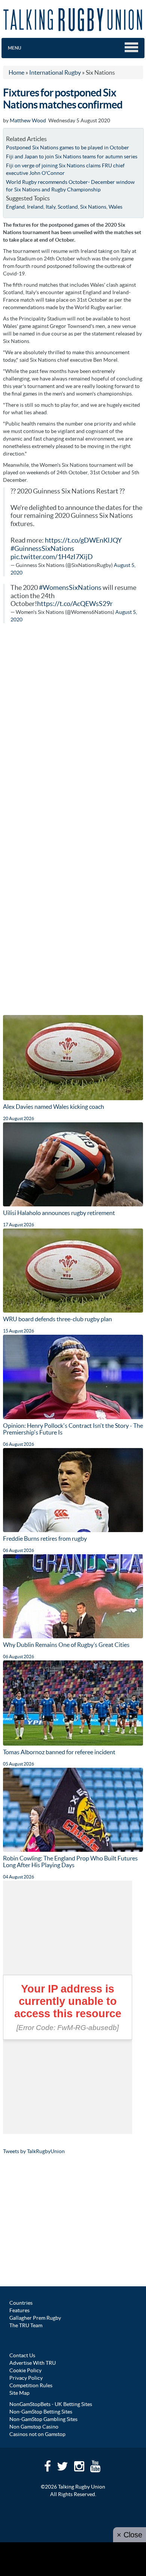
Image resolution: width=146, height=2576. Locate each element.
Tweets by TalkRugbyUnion (34, 2151)
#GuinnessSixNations (42, 549)
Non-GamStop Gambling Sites (43, 2419)
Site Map (19, 2393)
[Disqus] (73, 725)
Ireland (35, 207)
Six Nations (93, 207)
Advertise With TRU (33, 2363)
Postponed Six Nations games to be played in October (68, 147)
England (15, 207)
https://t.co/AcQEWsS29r (75, 604)
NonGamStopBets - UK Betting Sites (51, 2404)
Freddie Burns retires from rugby (45, 1538)
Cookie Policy (25, 2370)
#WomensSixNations (70, 588)
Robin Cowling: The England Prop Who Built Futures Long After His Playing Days (70, 1862)
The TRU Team (26, 2325)
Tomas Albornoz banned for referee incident (59, 1752)
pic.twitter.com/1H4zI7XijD (52, 557)
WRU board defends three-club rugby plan (57, 1319)
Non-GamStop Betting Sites (41, 2412)
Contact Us (22, 2355)
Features (19, 2310)
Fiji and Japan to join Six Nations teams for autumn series (72, 156)
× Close (130, 2535)
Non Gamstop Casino (34, 2427)
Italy (51, 207)
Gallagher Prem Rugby (35, 2318)
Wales (115, 207)
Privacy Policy (26, 2378)
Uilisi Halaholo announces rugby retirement (59, 1213)
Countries (21, 2303)
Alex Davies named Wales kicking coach (54, 1107)
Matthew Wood (28, 120)
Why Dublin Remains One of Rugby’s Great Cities (66, 1645)
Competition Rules (31, 2385)
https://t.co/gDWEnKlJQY (83, 540)
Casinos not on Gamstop (37, 2434)
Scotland (68, 207)
